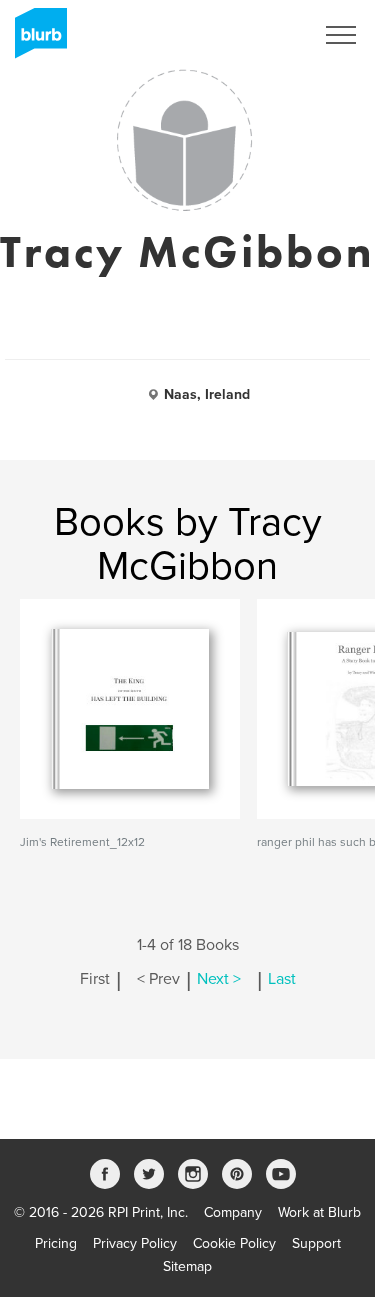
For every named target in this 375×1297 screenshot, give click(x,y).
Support (316, 1243)
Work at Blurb (319, 1212)
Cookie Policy (234, 1243)
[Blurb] (35, 40)
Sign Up (263, 35)
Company (233, 1212)
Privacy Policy (135, 1243)
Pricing (56, 1243)
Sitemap (187, 1266)
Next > (219, 979)
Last (282, 979)
